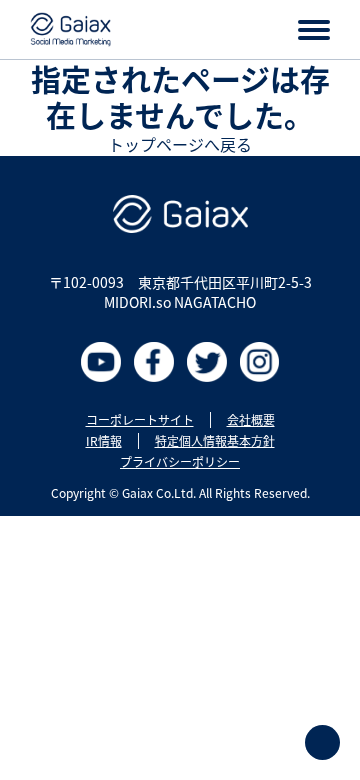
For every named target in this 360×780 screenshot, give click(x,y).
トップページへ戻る (180, 144)
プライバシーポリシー (180, 462)
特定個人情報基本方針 (215, 441)
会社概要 (251, 420)
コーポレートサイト (140, 420)
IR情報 (104, 441)
